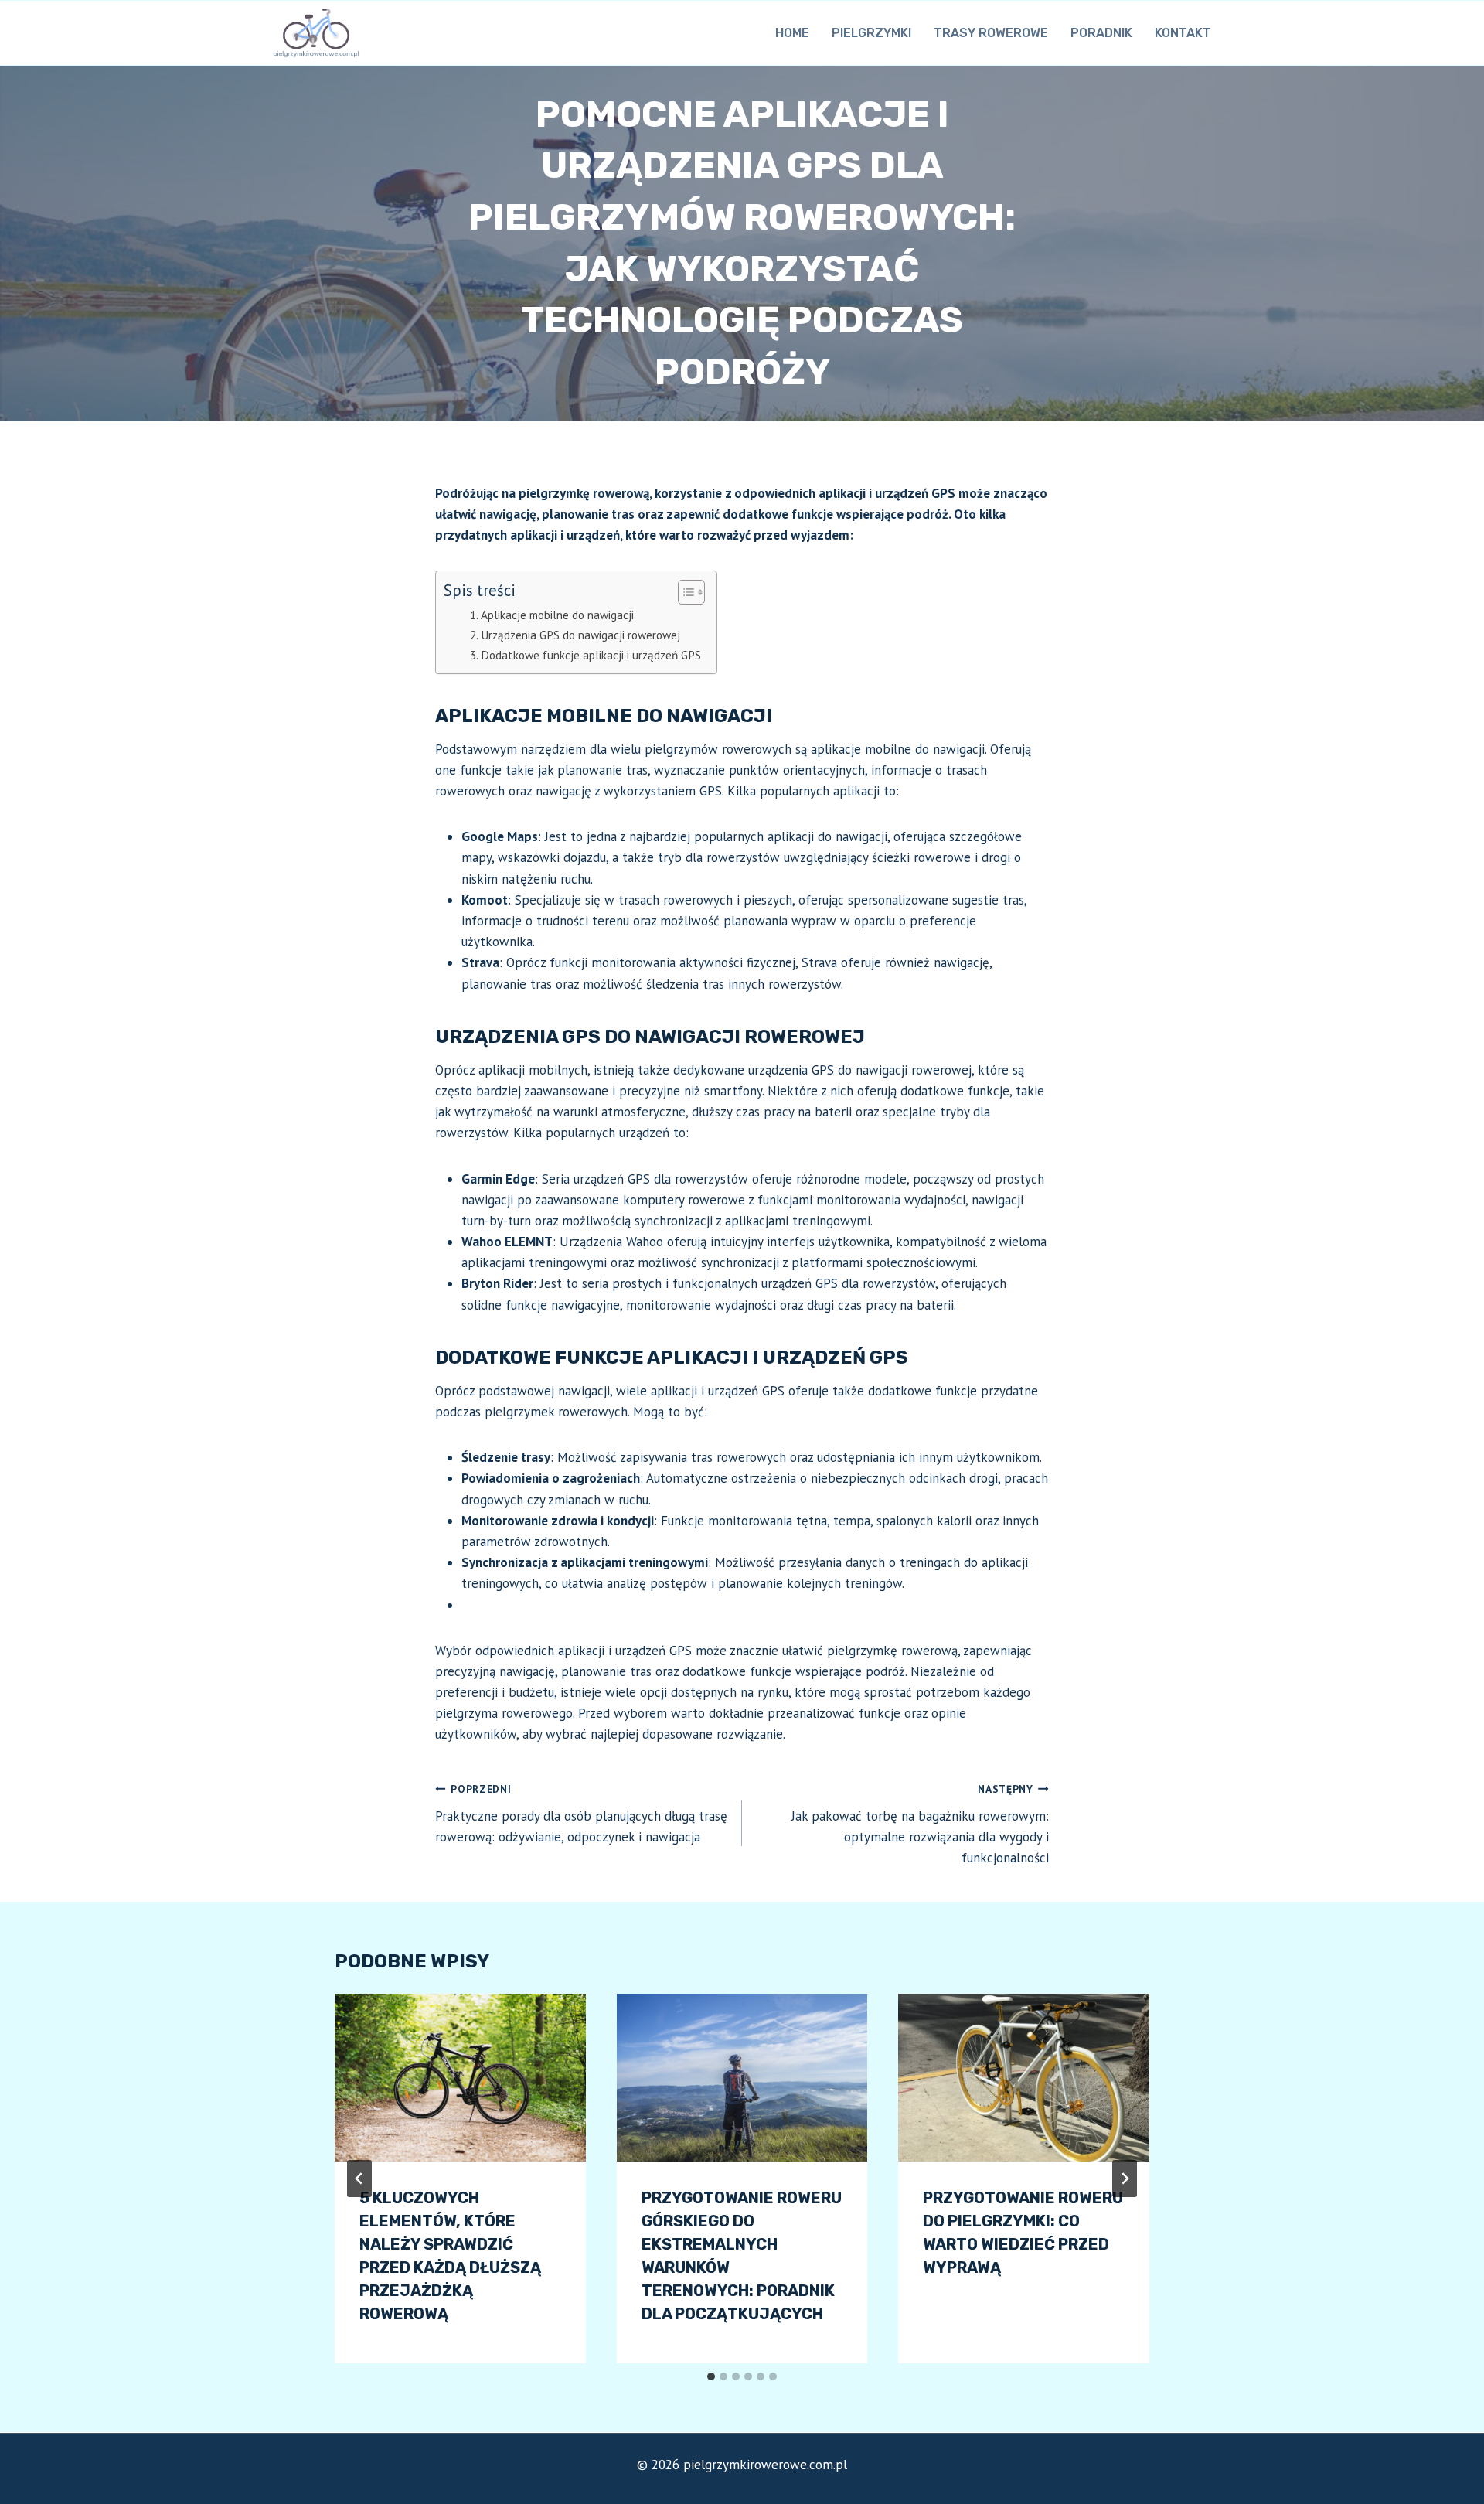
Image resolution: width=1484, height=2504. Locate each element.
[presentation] (460, 2077)
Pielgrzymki (871, 33)
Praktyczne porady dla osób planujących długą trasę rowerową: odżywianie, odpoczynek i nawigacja (581, 1814)
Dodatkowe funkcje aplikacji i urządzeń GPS (591, 655)
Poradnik (1101, 33)
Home (792, 33)
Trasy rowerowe (991, 33)
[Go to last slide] (359, 2179)
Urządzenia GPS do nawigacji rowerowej (580, 635)
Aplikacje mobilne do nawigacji (557, 615)
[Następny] (1125, 2179)
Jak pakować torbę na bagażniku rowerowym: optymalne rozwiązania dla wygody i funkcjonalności (920, 1824)
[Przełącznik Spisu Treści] (684, 592)
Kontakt (1183, 33)
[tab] (711, 2376)
